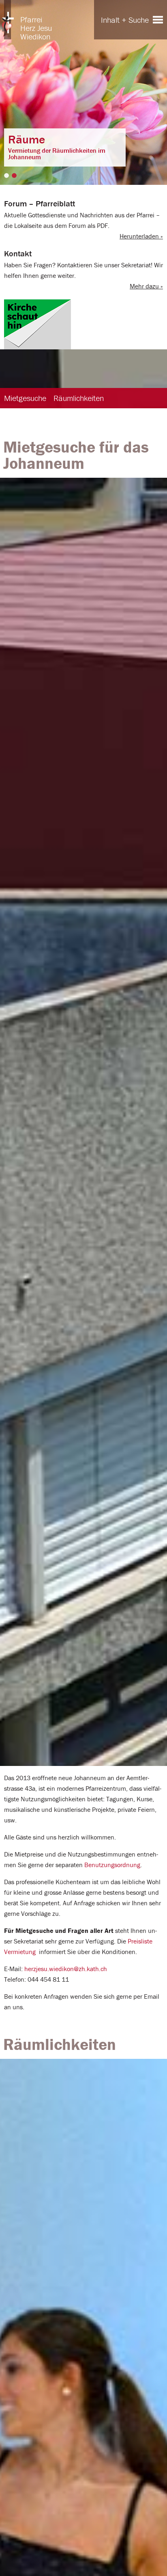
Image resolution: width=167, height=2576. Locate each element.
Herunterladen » (141, 236)
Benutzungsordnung (112, 1865)
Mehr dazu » (146, 286)
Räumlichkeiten (79, 398)
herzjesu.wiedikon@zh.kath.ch (66, 1969)
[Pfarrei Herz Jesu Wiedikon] (8, 20)
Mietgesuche (25, 398)
